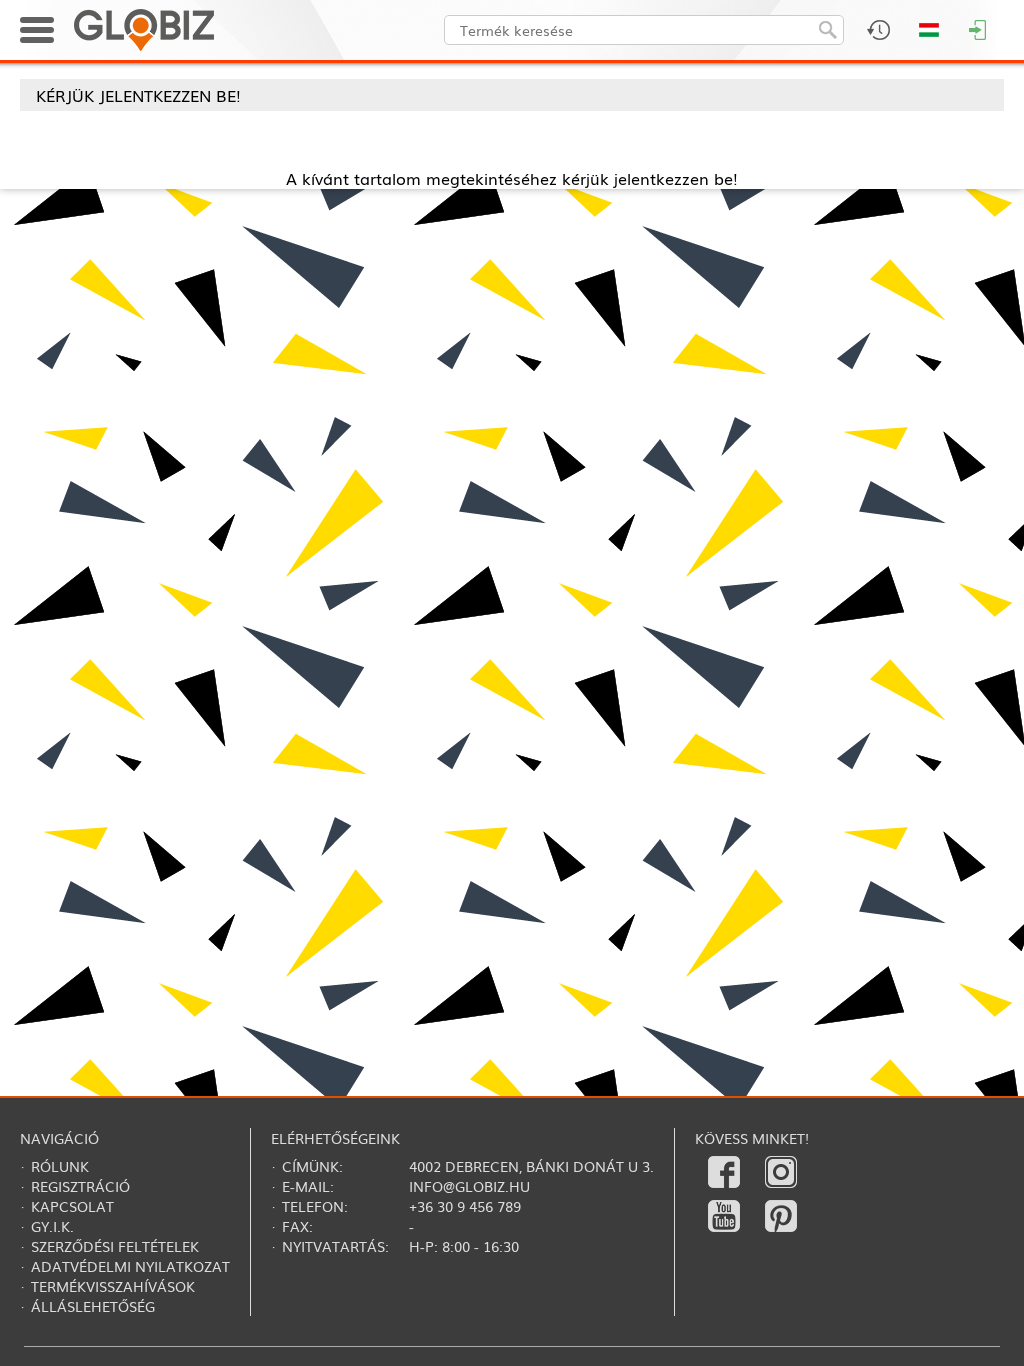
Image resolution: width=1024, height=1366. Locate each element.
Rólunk (60, 1166)
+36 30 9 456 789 (465, 1206)
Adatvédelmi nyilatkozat (130, 1266)
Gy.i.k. (52, 1226)
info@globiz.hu (469, 1186)
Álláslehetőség (93, 1306)
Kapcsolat (72, 1206)
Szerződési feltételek (115, 1246)
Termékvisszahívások (113, 1286)
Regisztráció (80, 1186)
